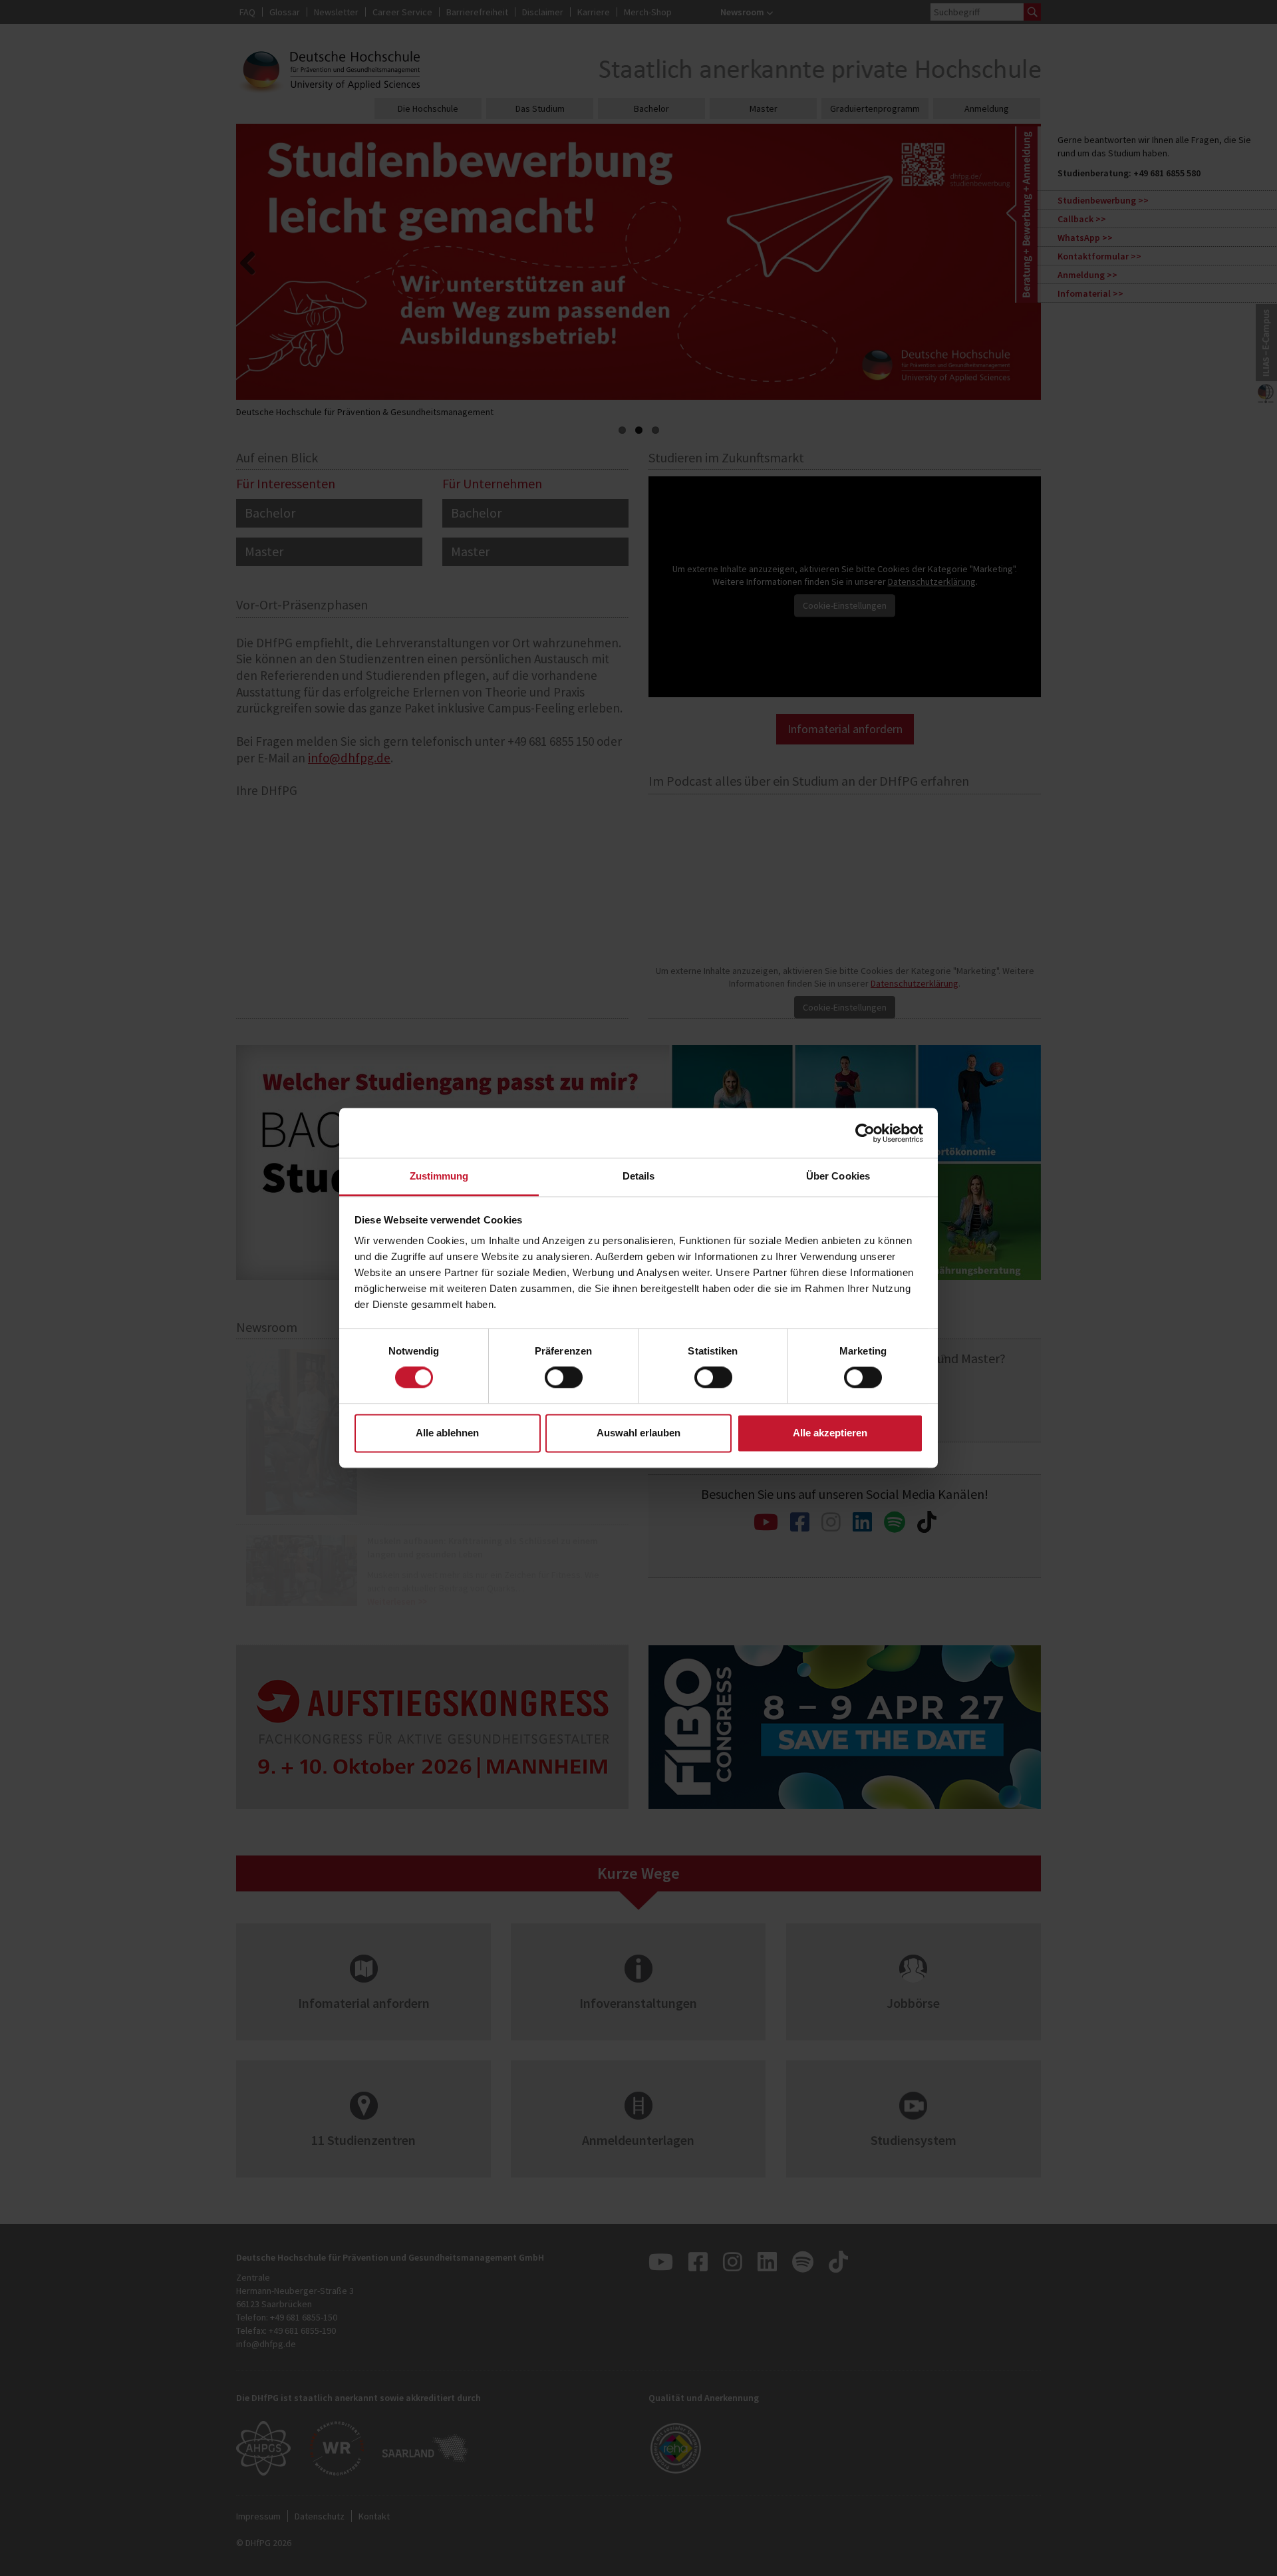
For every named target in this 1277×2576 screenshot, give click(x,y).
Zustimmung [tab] (439, 1176)
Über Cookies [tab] (838, 1176)
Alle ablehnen (447, 1433)
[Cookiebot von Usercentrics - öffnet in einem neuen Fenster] (865, 1133)
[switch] (564, 1378)
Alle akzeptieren (830, 1433)
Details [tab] (639, 1176)
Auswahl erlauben (638, 1433)
